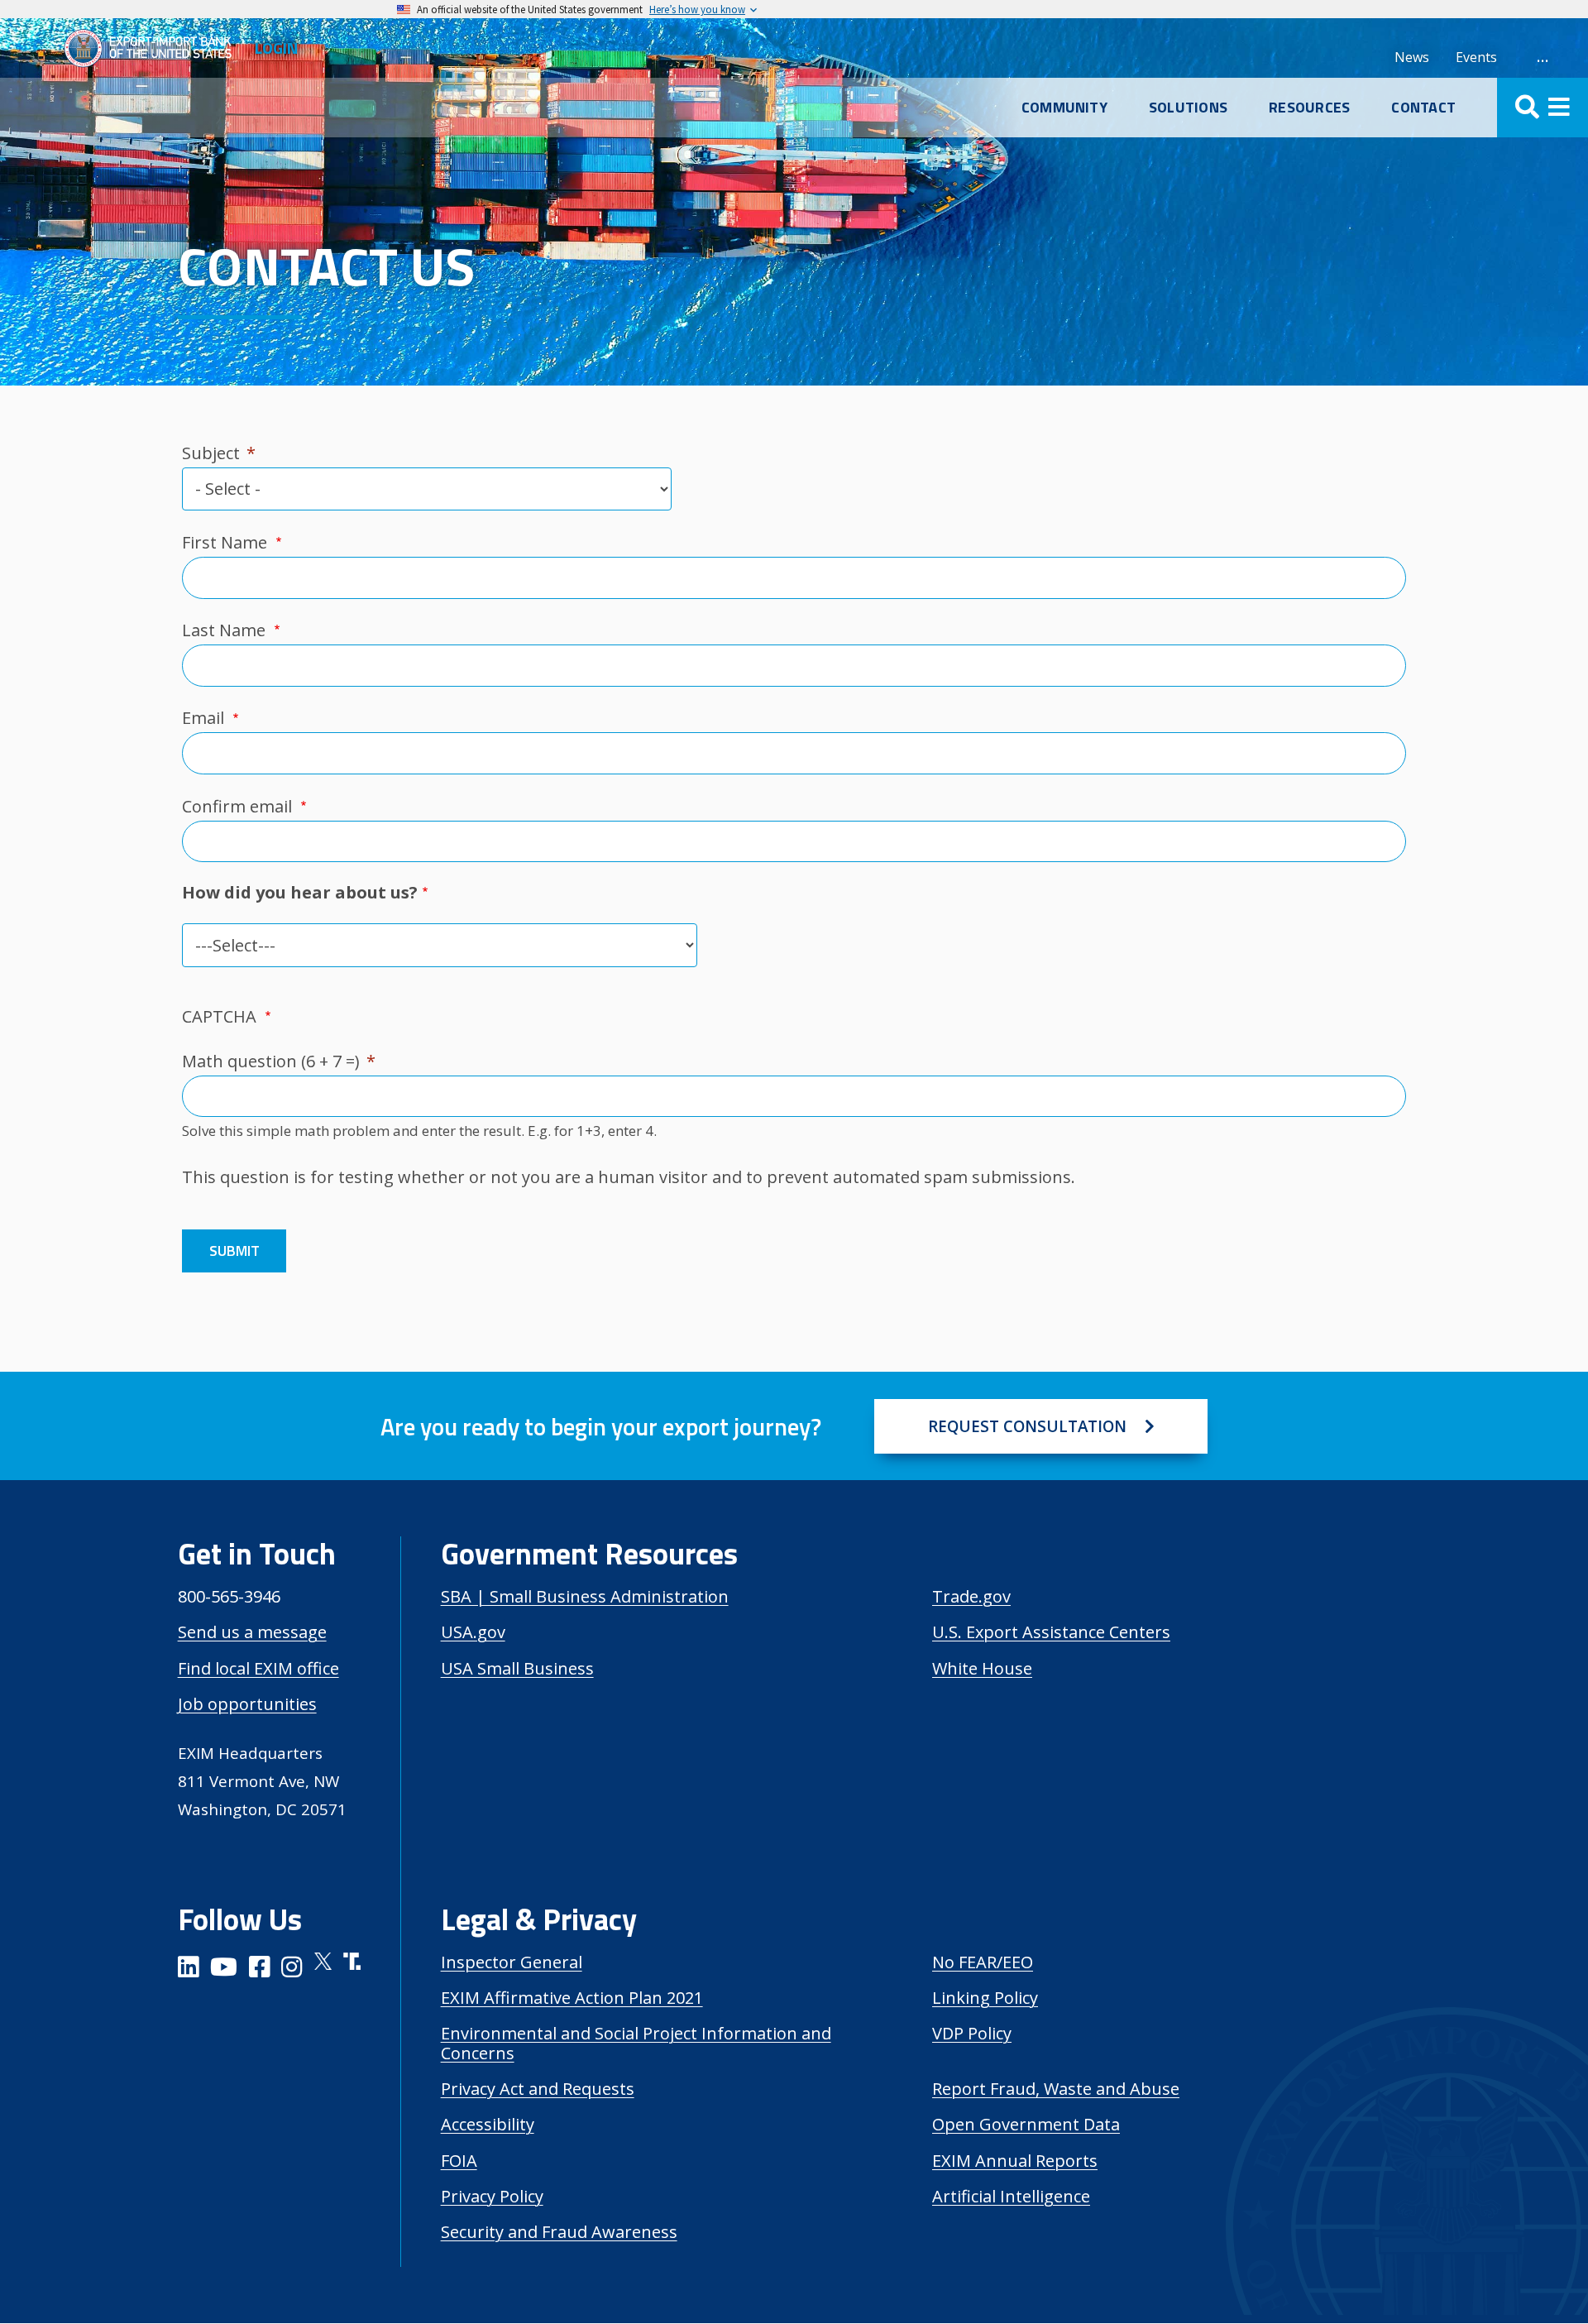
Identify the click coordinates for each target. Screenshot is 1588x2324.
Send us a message (252, 1632)
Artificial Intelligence (1011, 2196)
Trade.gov (971, 1596)
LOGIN (276, 48)
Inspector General (512, 1962)
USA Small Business (517, 1668)
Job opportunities (247, 1704)
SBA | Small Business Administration (585, 1596)
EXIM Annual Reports (1015, 2161)
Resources (1309, 108)
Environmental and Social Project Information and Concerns (636, 2043)
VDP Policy (972, 2033)
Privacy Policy (492, 2196)
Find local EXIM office (258, 1668)
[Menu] (1543, 108)
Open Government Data (1026, 2124)
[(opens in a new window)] (189, 1969)
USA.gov (473, 1632)
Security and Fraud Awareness (559, 2232)
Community (1064, 108)
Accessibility (488, 2124)
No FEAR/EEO (983, 1962)
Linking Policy (985, 1998)
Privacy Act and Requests (538, 2089)
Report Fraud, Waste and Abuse (1056, 2089)
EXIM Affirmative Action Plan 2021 (572, 1998)
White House (982, 1668)
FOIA (459, 2161)
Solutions (1188, 108)
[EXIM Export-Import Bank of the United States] (155, 48)
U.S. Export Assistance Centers (1051, 1632)
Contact (1423, 108)
